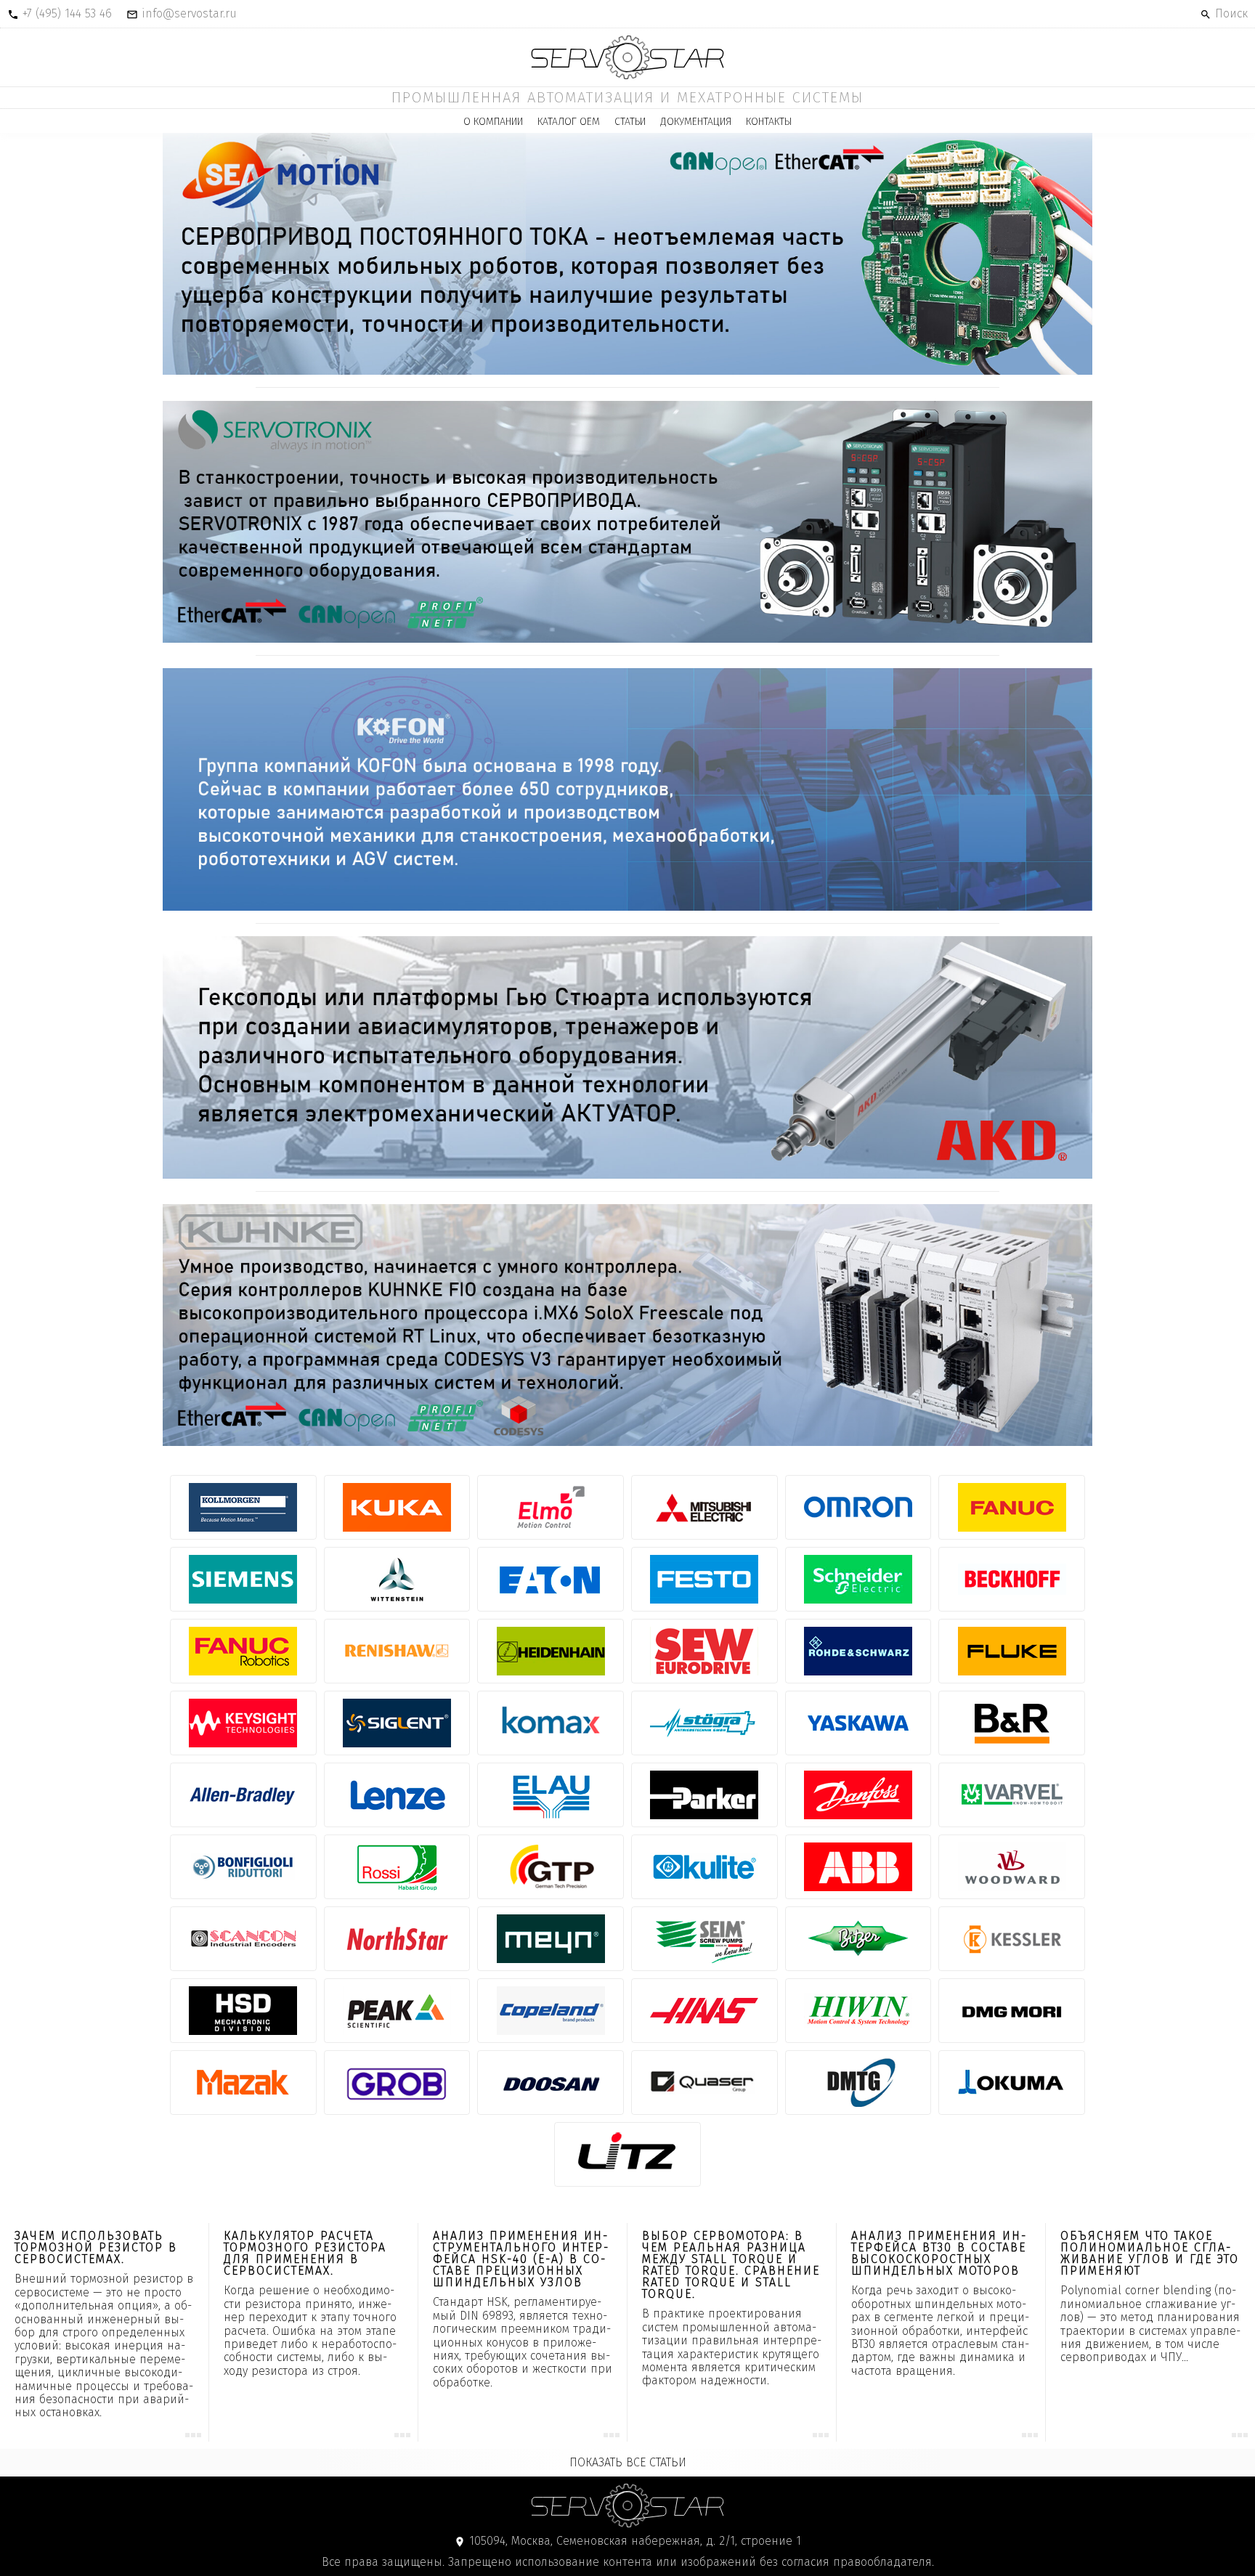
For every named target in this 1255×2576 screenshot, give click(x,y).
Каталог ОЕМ (569, 122)
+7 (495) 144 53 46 (67, 13)
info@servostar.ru (189, 13)
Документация (696, 122)
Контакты (769, 122)
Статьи (630, 122)
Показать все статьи (628, 2462)
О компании (493, 122)
